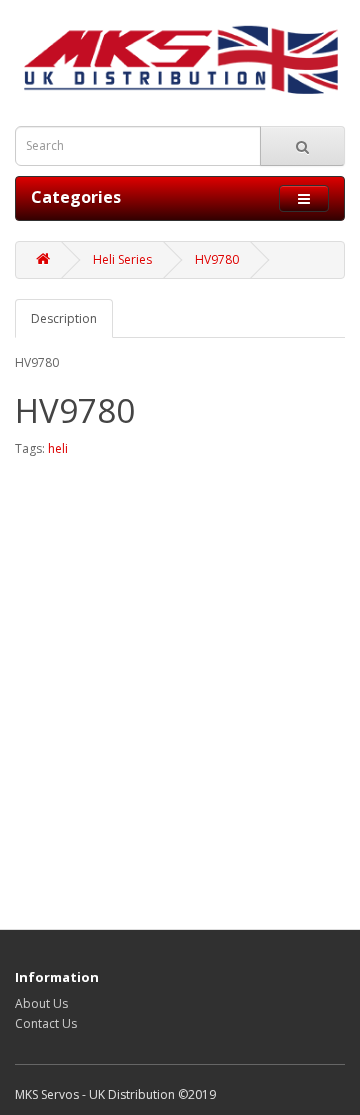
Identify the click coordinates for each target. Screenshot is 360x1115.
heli (58, 448)
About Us (41, 1003)
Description (64, 318)
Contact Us (46, 1023)
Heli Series (122, 259)
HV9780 (217, 259)
